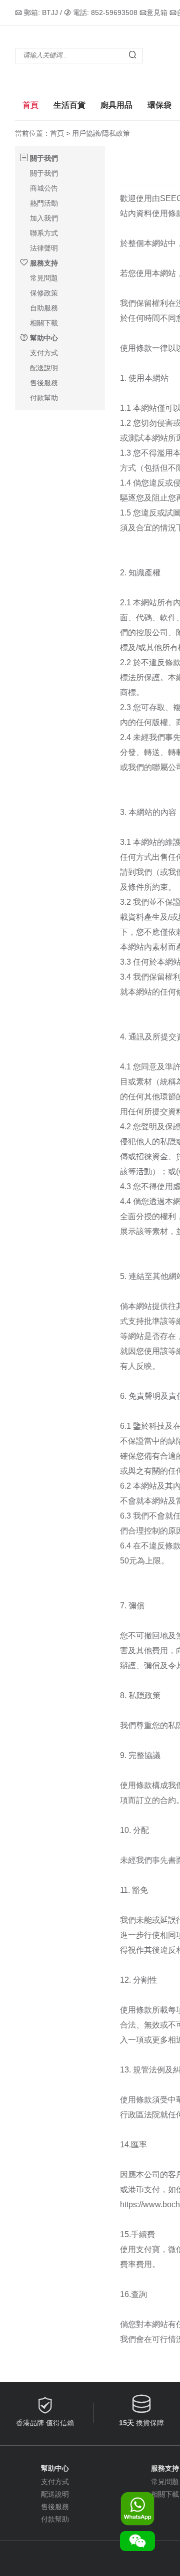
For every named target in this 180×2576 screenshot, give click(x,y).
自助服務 (44, 308)
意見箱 (157, 12)
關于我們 (44, 173)
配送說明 (44, 368)
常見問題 (44, 278)
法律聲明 (44, 248)
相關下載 (44, 323)
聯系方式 (44, 233)
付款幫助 (44, 398)
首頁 (30, 105)
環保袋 (159, 105)
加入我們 (44, 218)
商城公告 (44, 188)
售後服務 (44, 383)
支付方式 (44, 353)
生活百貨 (69, 105)
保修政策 (44, 293)
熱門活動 (44, 203)
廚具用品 (116, 105)
